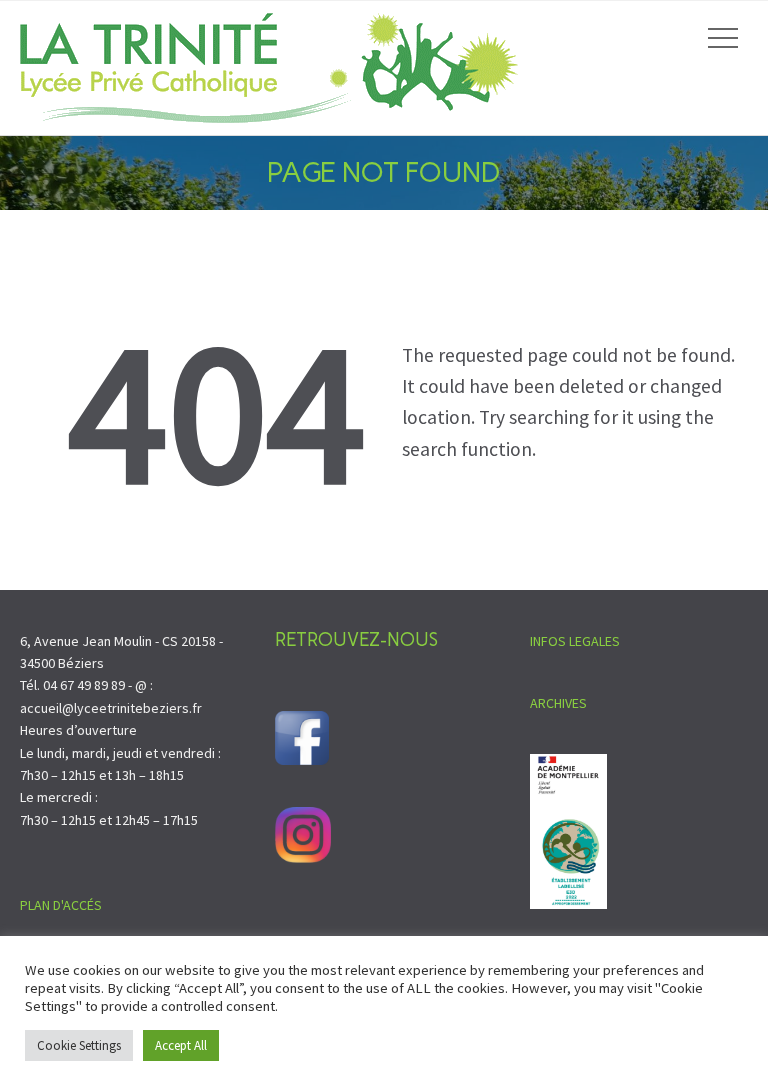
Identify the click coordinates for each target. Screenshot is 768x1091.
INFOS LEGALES (575, 641)
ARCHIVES (558, 703)
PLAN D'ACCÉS (61, 905)
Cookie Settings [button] (79, 1045)
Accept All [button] (181, 1045)
